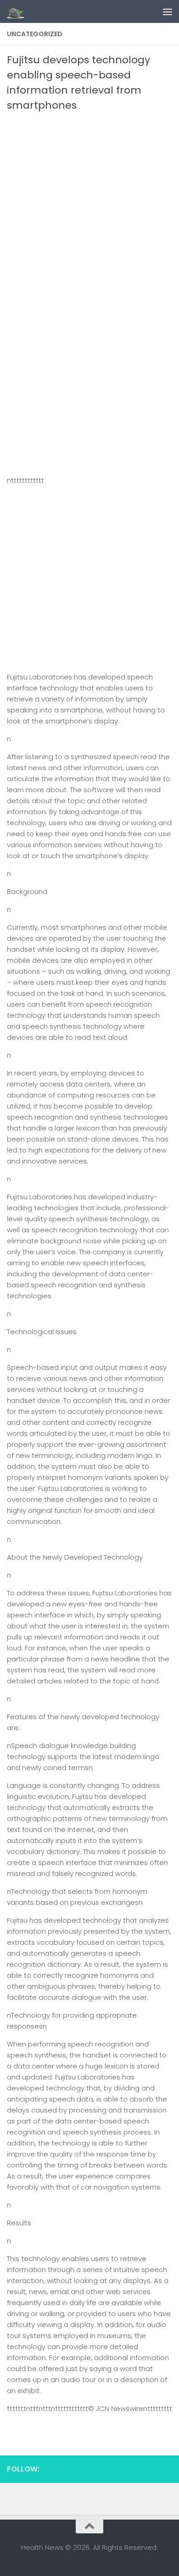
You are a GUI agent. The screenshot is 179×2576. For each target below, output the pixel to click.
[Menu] (168, 11)
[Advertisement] (89, 207)
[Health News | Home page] (19, 11)
